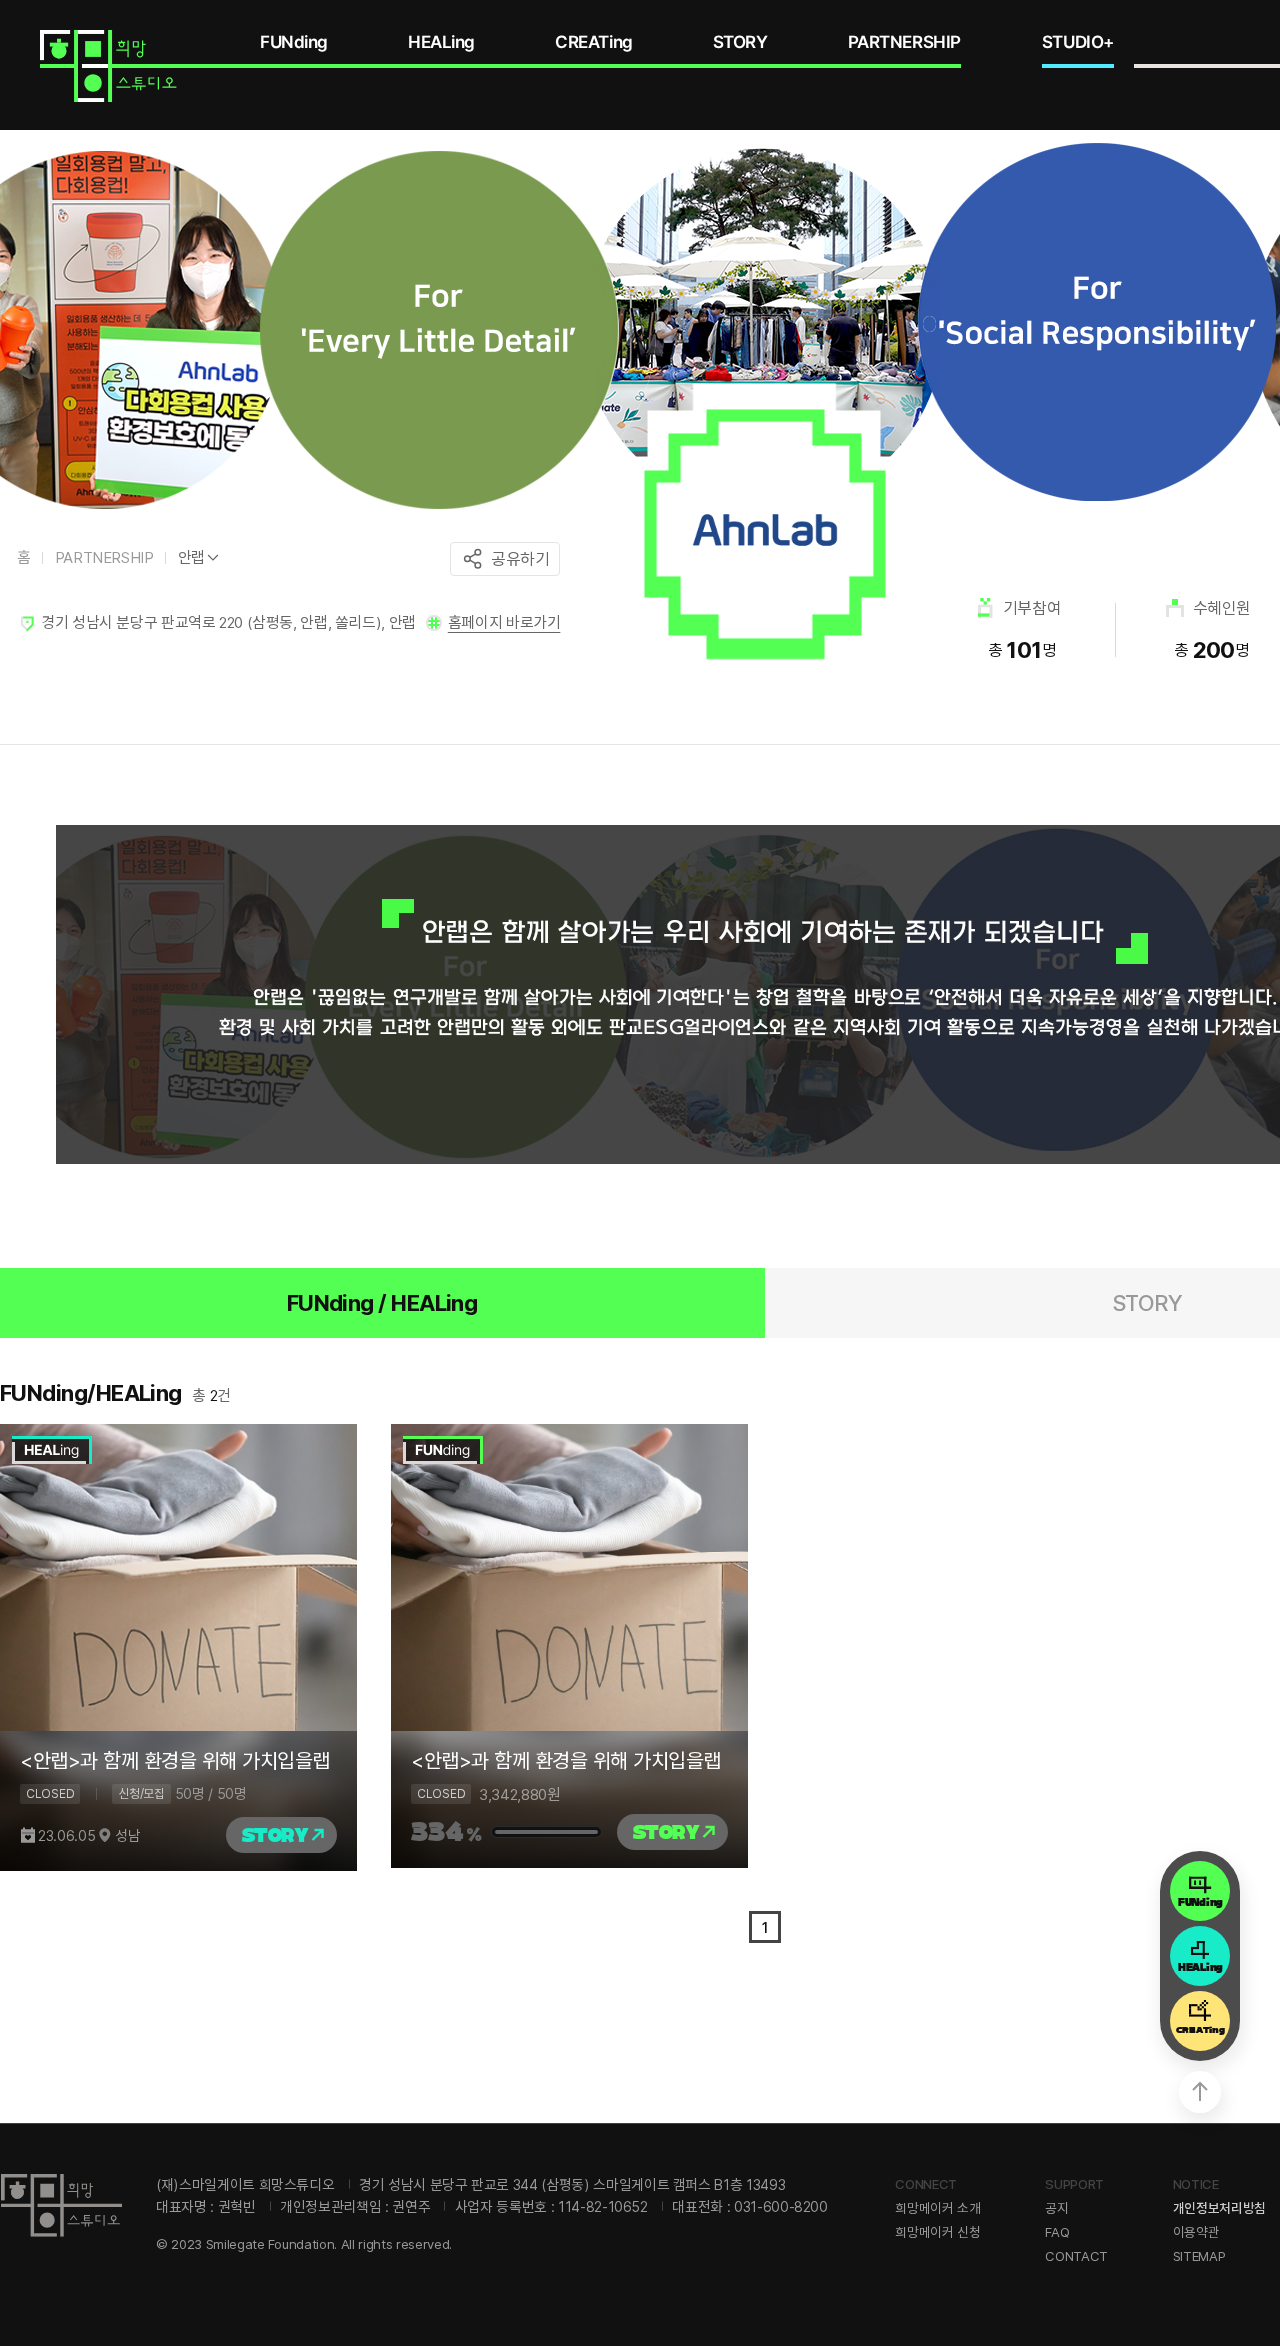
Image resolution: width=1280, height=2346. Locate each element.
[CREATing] (1200, 2015)
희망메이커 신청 (937, 2232)
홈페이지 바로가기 (504, 622)
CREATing (594, 42)
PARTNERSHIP (904, 42)
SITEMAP (1199, 2256)
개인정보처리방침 (1219, 2208)
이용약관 (1196, 2232)
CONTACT (1076, 2256)
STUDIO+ (1078, 42)
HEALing (441, 42)
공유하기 (520, 559)
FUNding (294, 42)
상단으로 (1200, 2092)
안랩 (191, 557)
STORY (740, 42)
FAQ (1057, 2232)
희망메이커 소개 (937, 2208)
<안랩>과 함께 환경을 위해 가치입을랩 (175, 1761)
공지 (1056, 2208)
